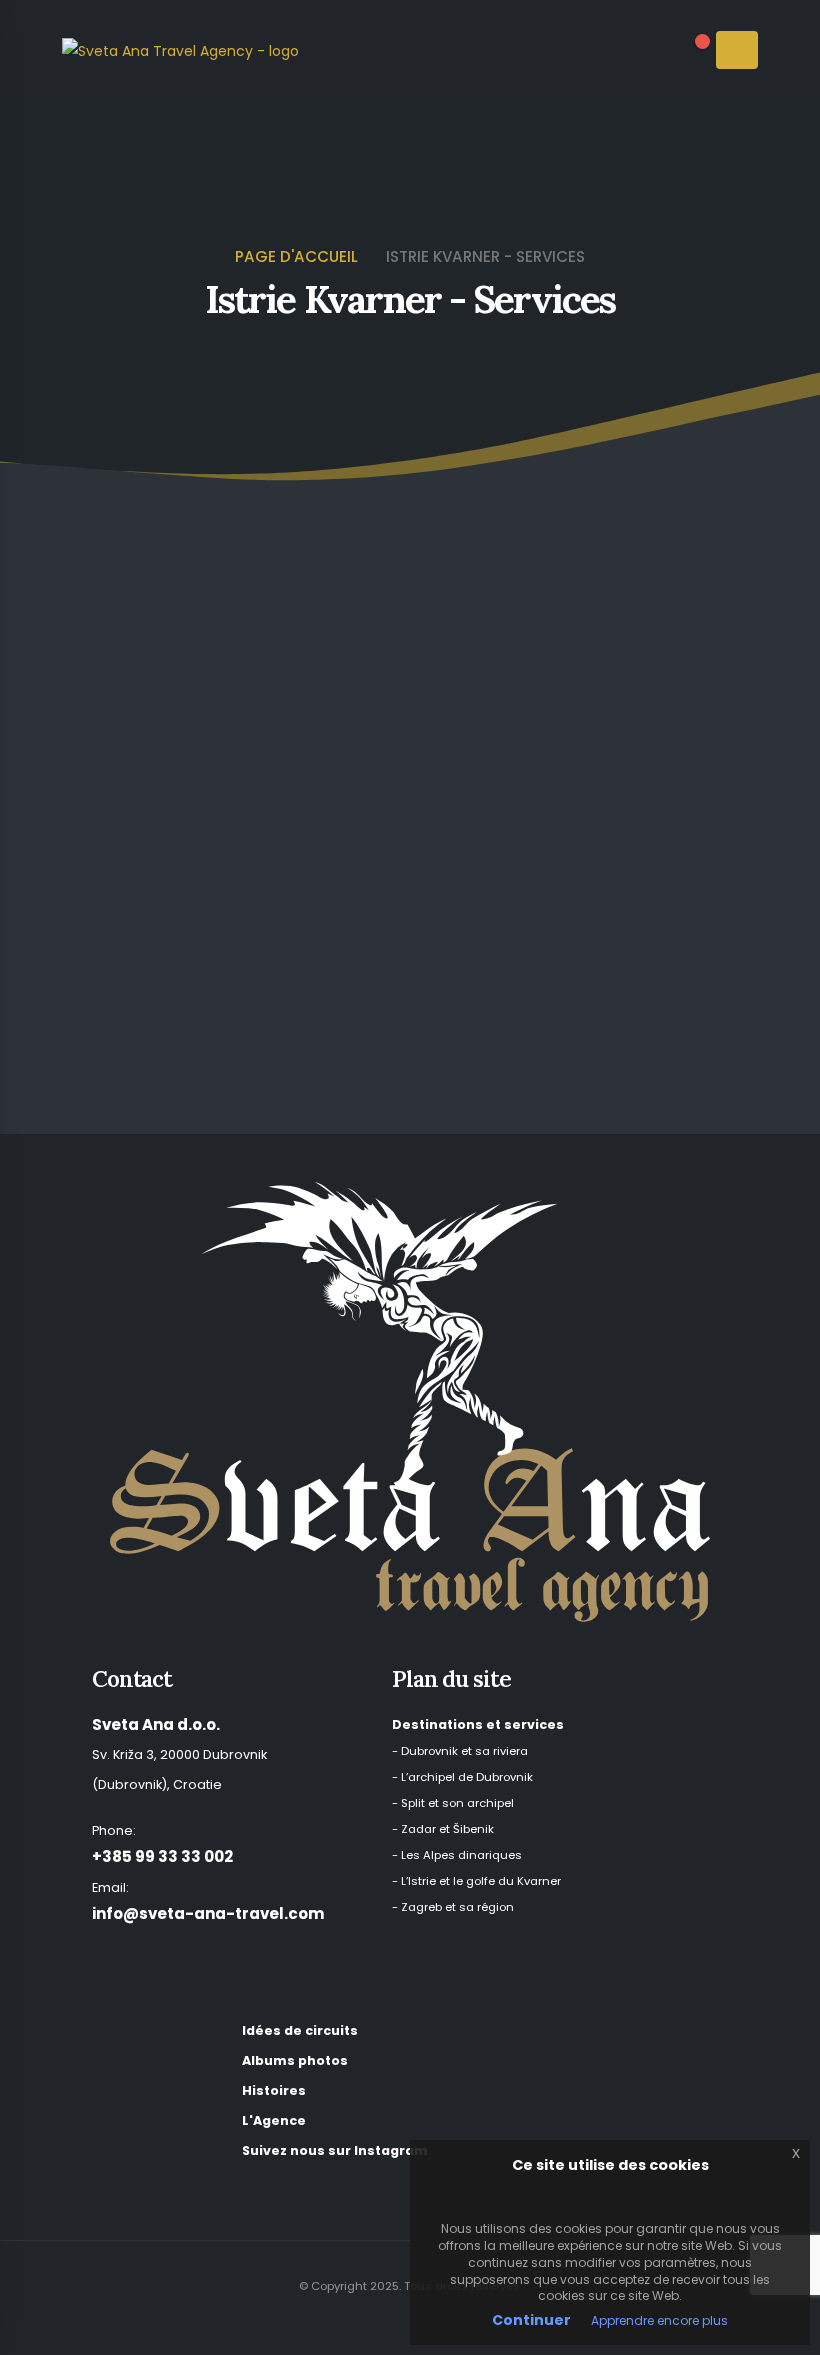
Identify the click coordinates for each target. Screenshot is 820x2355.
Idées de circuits (300, 2030)
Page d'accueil (296, 256)
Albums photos (295, 2060)
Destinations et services (478, 1724)
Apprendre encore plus (659, 2320)
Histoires (274, 2090)
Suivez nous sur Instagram (335, 2150)
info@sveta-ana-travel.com (208, 1913)
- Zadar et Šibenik (443, 1829)
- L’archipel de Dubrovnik (462, 1777)
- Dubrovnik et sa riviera (460, 1751)
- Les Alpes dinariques (457, 1855)
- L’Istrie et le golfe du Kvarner (476, 1881)
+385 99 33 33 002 (162, 1856)
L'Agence (274, 2120)
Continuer (531, 2320)
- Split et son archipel (453, 1803)
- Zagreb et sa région (453, 1907)
